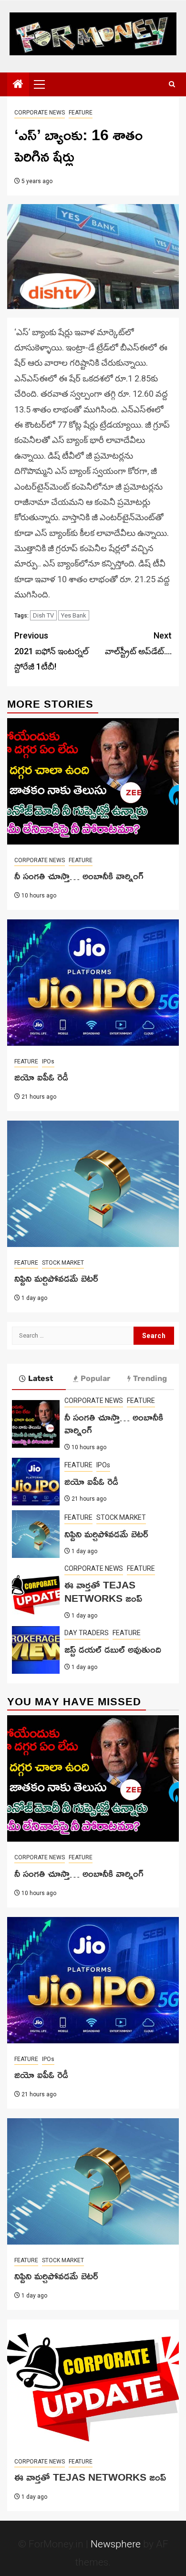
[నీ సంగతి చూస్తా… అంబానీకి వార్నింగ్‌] (93, 781)
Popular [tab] (95, 1378)
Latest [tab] (41, 1378)
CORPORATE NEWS (40, 113)
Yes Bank (74, 615)
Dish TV (43, 615)
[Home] (18, 85)
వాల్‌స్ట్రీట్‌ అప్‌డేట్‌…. (138, 643)
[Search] (172, 84)
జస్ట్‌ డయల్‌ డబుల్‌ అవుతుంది (113, 1649)
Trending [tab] (150, 1378)
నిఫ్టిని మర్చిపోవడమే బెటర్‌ (56, 1278)
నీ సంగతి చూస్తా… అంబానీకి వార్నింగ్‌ (79, 876)
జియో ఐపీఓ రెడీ (41, 1077)
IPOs (48, 1061)
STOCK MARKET (63, 1263)
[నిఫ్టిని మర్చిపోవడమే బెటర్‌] (93, 1184)
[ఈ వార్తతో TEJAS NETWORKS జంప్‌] (36, 1592)
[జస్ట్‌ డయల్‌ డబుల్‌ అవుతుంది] (36, 1650)
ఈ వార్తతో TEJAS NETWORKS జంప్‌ (103, 1591)
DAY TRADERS (87, 1633)
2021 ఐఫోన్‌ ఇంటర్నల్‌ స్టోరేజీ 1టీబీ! (52, 651)
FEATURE (81, 113)
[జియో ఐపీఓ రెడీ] (93, 983)
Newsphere (116, 2544)
